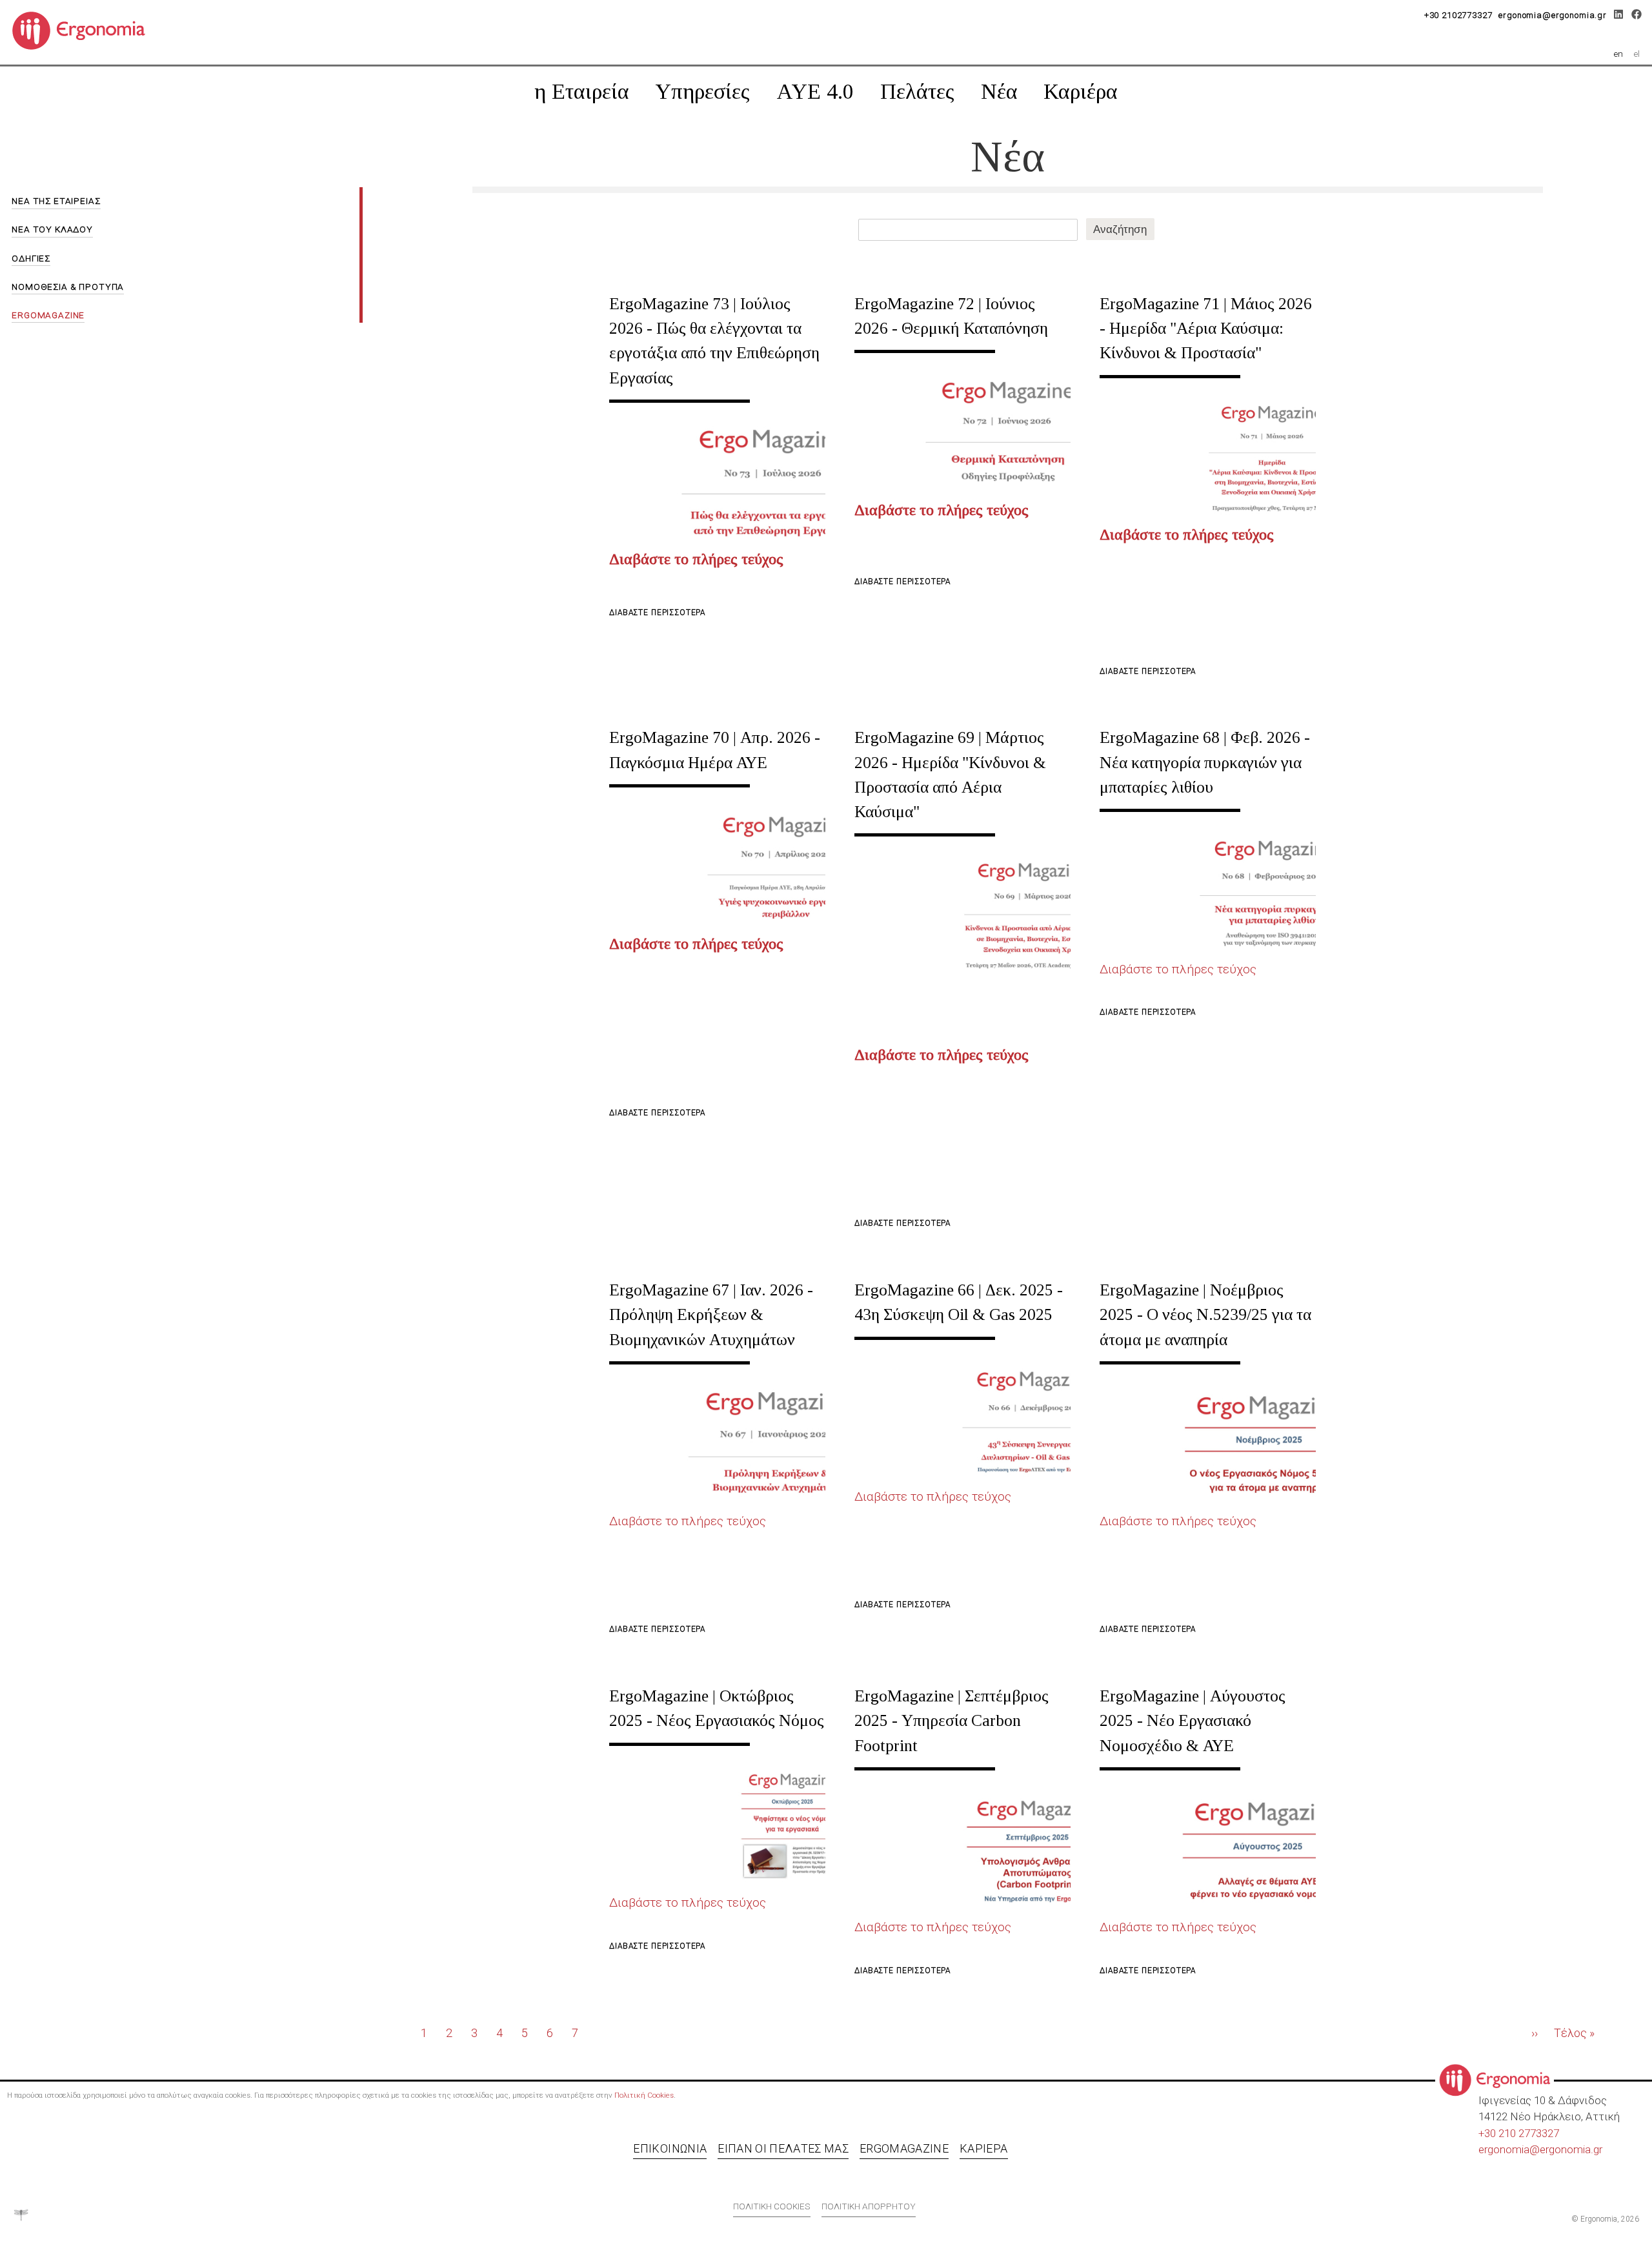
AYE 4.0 (815, 91)
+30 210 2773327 (1519, 2133)
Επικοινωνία (670, 2148)
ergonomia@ (1509, 2149)
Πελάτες (917, 91)
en (1618, 54)
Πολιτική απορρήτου (869, 2206)
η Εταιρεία (582, 91)
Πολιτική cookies (772, 2206)
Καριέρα (1081, 91)
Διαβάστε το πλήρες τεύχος (1178, 969)
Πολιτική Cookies (644, 2095)
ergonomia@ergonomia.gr (1553, 15)
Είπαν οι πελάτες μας (783, 2148)
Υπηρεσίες (702, 91)
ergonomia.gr (1571, 2149)
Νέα (999, 91)
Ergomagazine (904, 2148)
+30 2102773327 (1458, 15)
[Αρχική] (84, 30)
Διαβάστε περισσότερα (657, 613)
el (1637, 54)
